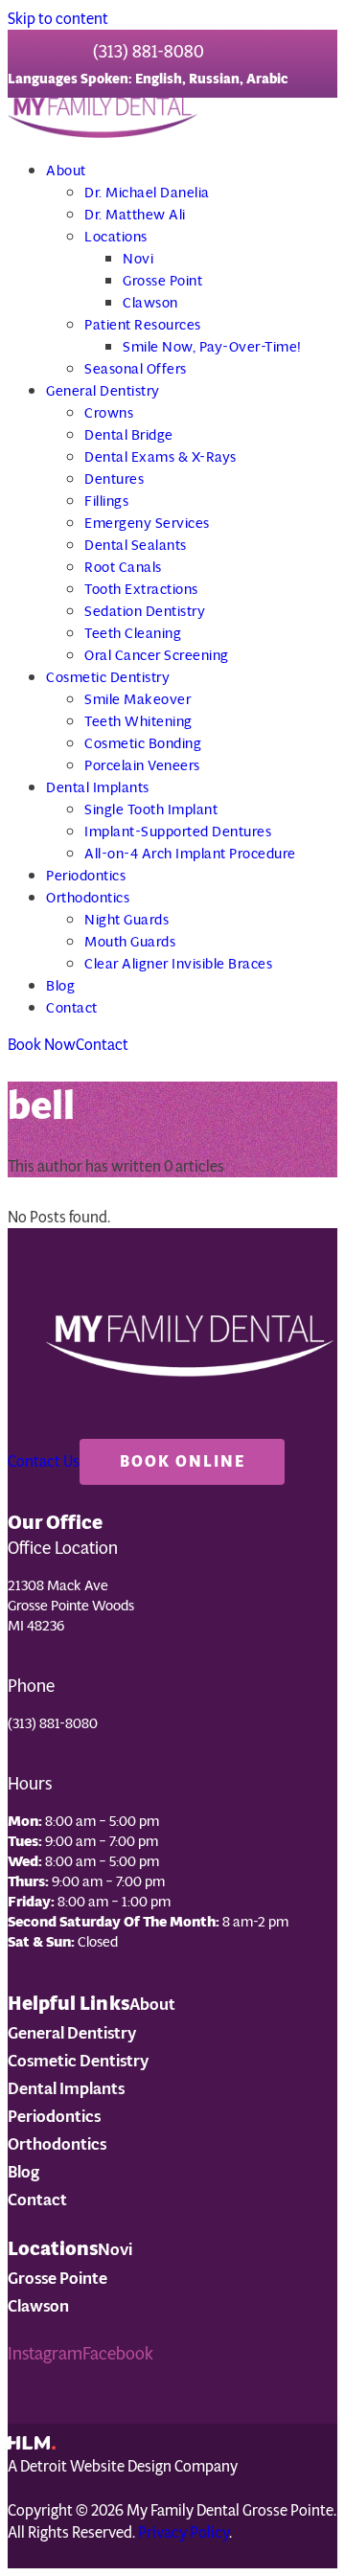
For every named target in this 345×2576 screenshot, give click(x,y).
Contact (102, 1045)
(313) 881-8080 (149, 52)
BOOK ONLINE (183, 1461)
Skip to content (58, 19)
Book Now (42, 1045)
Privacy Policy (184, 2532)
